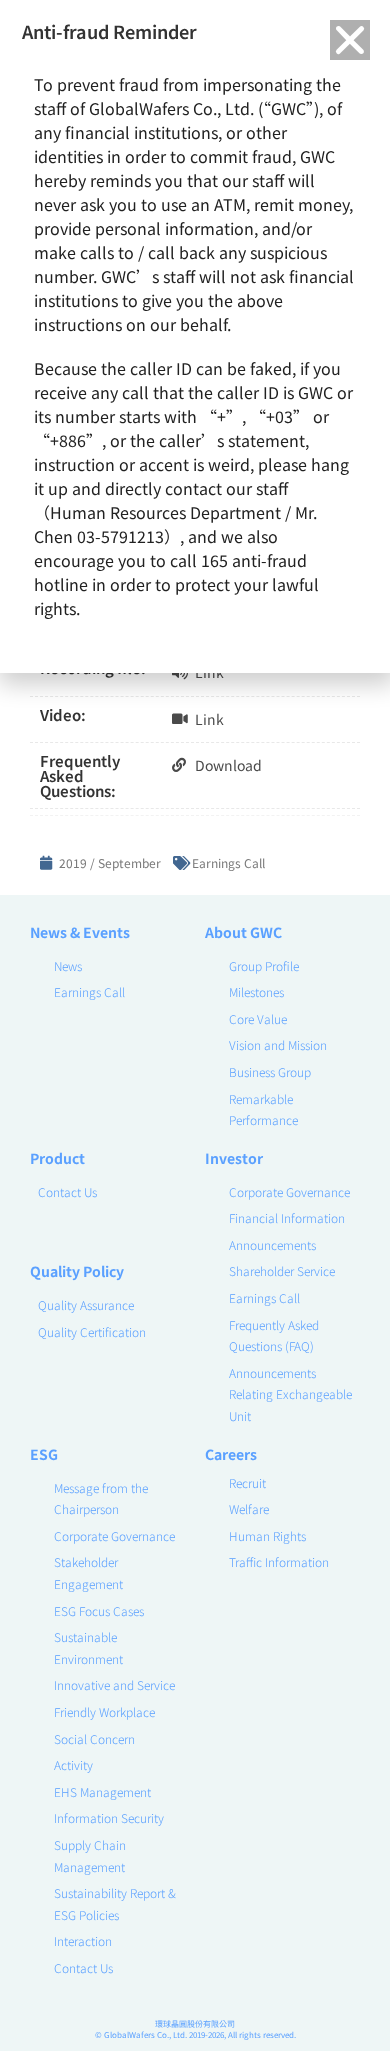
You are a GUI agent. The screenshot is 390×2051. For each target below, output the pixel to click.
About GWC (243, 932)
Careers (231, 1454)
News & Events (80, 932)
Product (57, 1158)
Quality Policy (77, 1271)
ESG (44, 1454)
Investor (234, 1158)
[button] (350, 40)
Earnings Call (228, 862)
